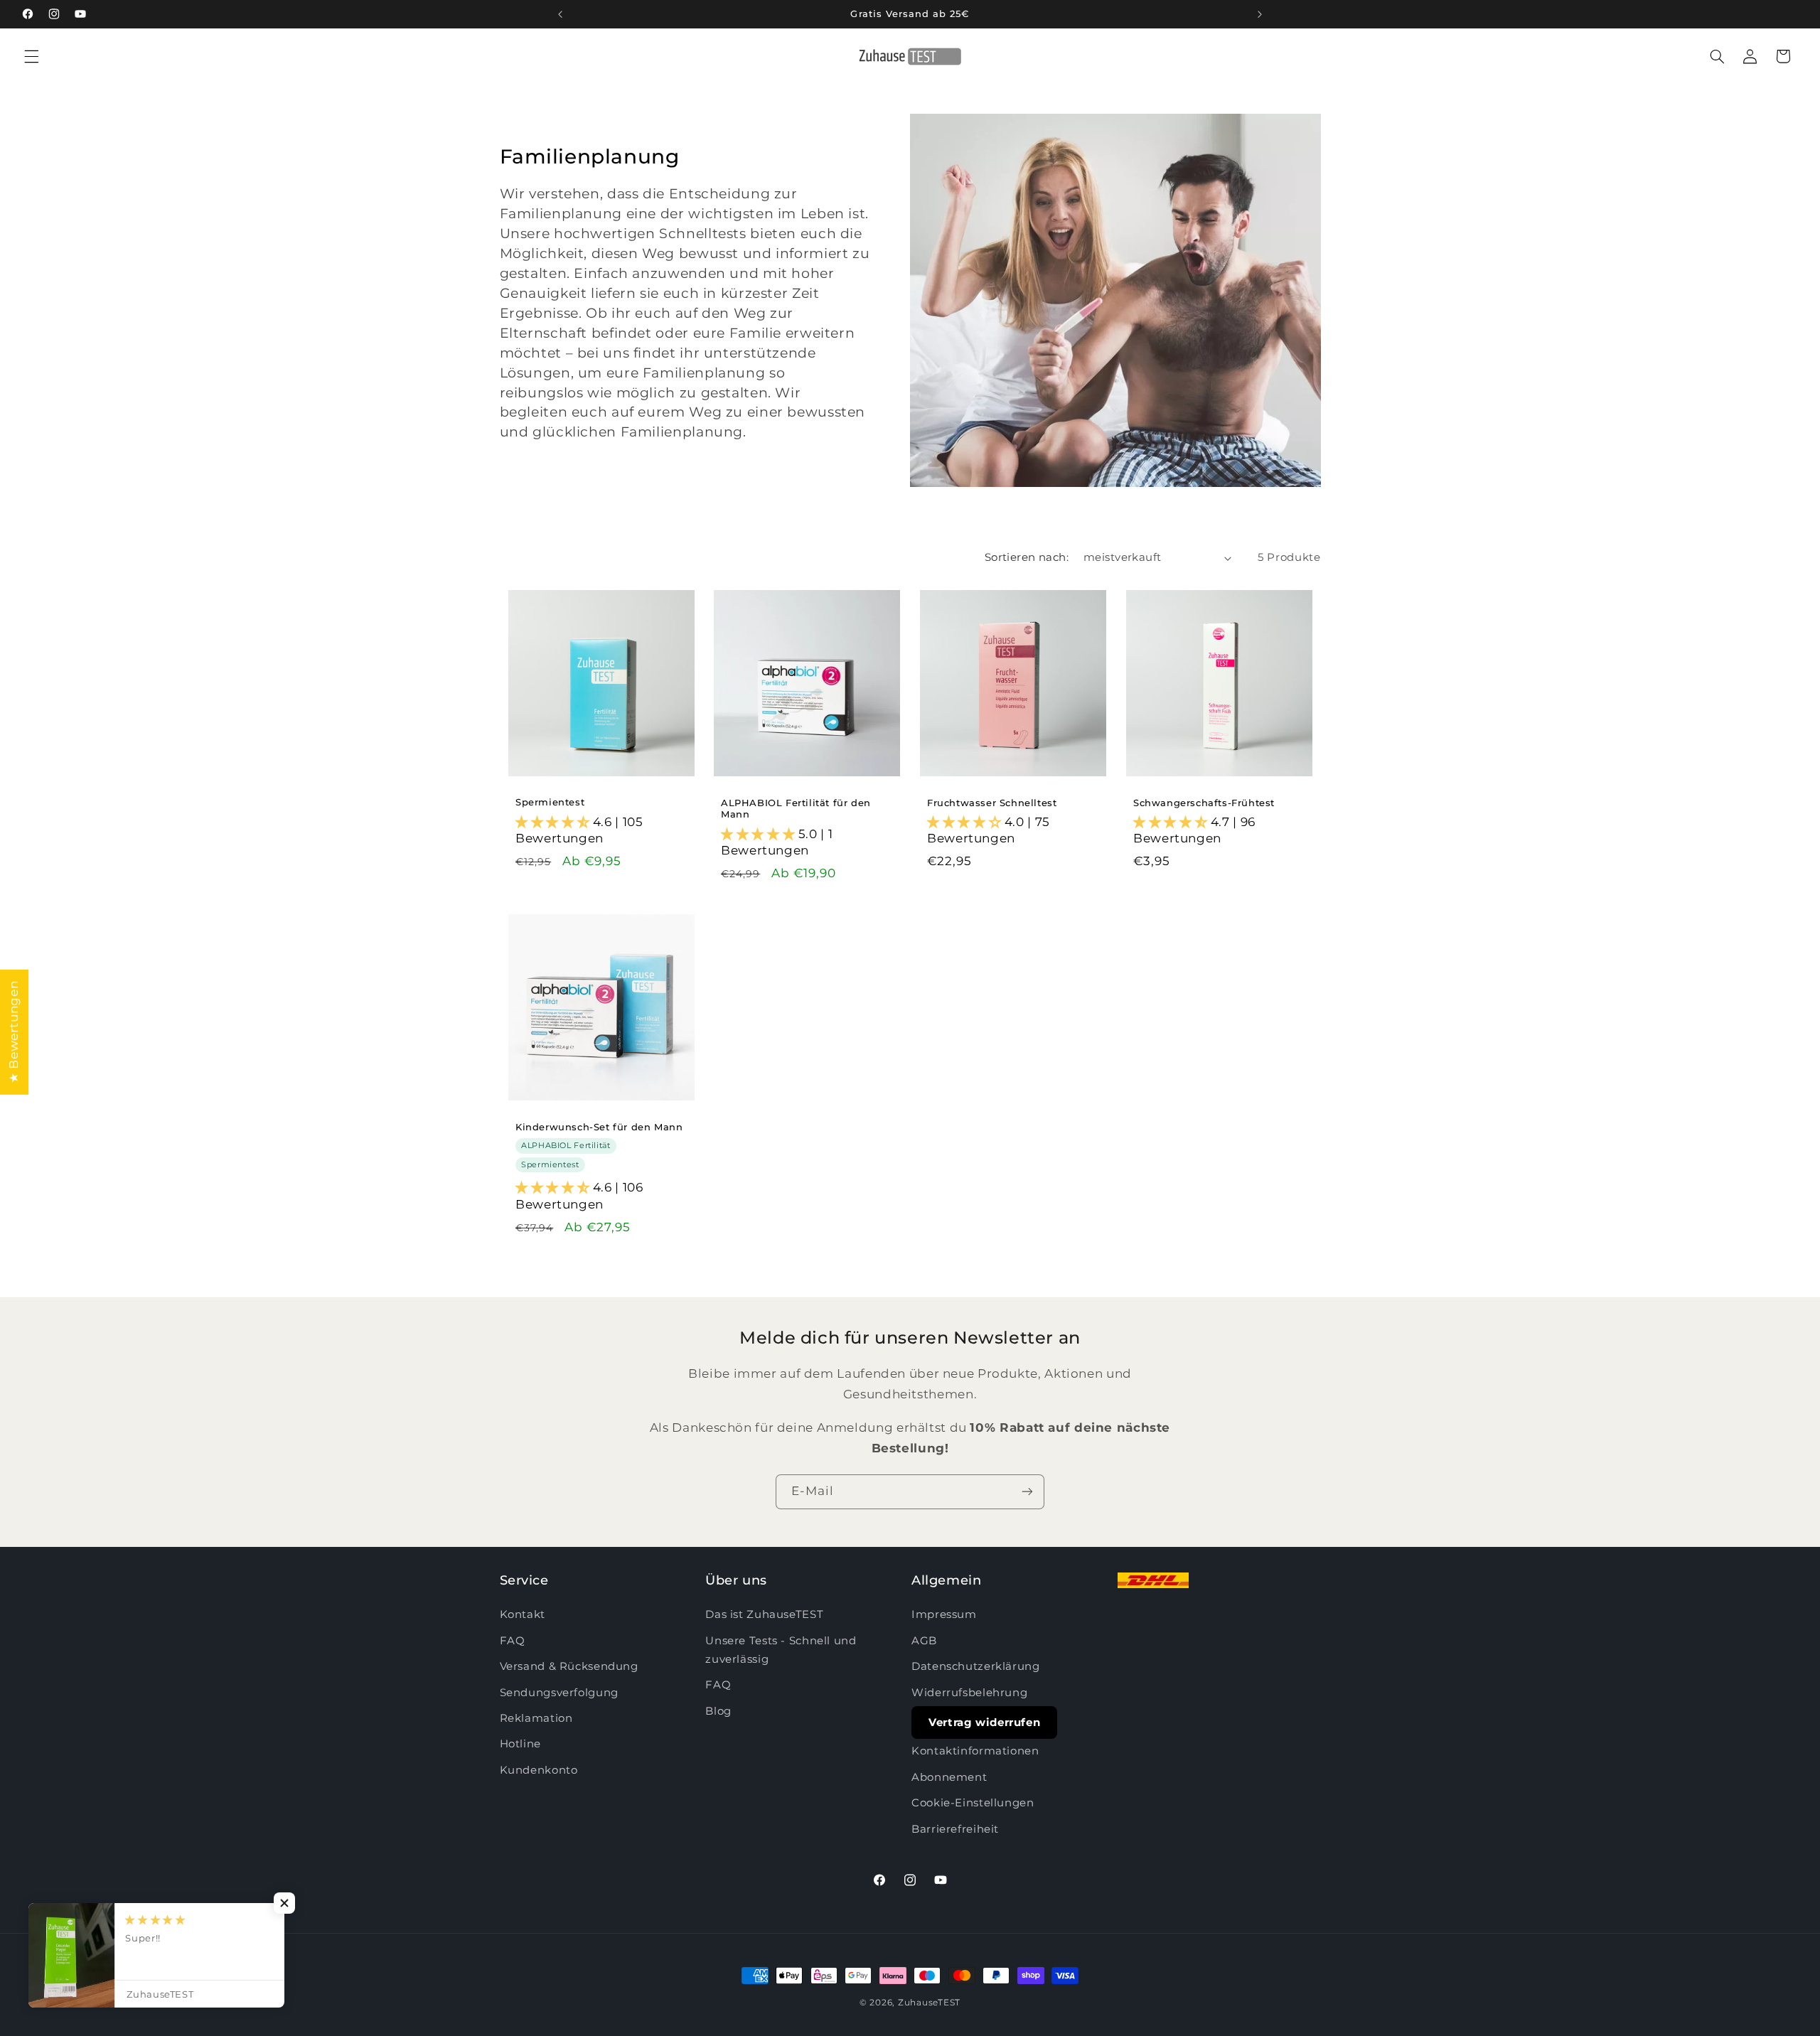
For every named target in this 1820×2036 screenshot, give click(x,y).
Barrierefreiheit (955, 1829)
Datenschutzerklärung (976, 1666)
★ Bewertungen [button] (14, 1032)
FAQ (513, 1641)
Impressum (944, 1615)
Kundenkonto (539, 1770)
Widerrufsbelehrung (969, 1693)
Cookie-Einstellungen (973, 1803)
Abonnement (949, 1777)
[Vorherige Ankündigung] (560, 14)
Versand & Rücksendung (569, 1666)
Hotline (520, 1745)
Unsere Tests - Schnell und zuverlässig (781, 1650)
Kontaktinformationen (975, 1752)
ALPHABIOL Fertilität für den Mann (796, 808)
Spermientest (550, 802)
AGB (924, 1641)
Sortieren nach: (1027, 557)
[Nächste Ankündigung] (1260, 14)
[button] (31, 56)
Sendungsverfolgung (559, 1693)
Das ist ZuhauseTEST (764, 1615)
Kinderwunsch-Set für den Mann (599, 1126)
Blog (718, 1711)
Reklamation (536, 1718)
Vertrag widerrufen (984, 1722)
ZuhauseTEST (929, 2003)
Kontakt (523, 1615)
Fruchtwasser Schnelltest (992, 802)
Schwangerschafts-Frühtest (1204, 802)
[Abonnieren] (1027, 1492)
